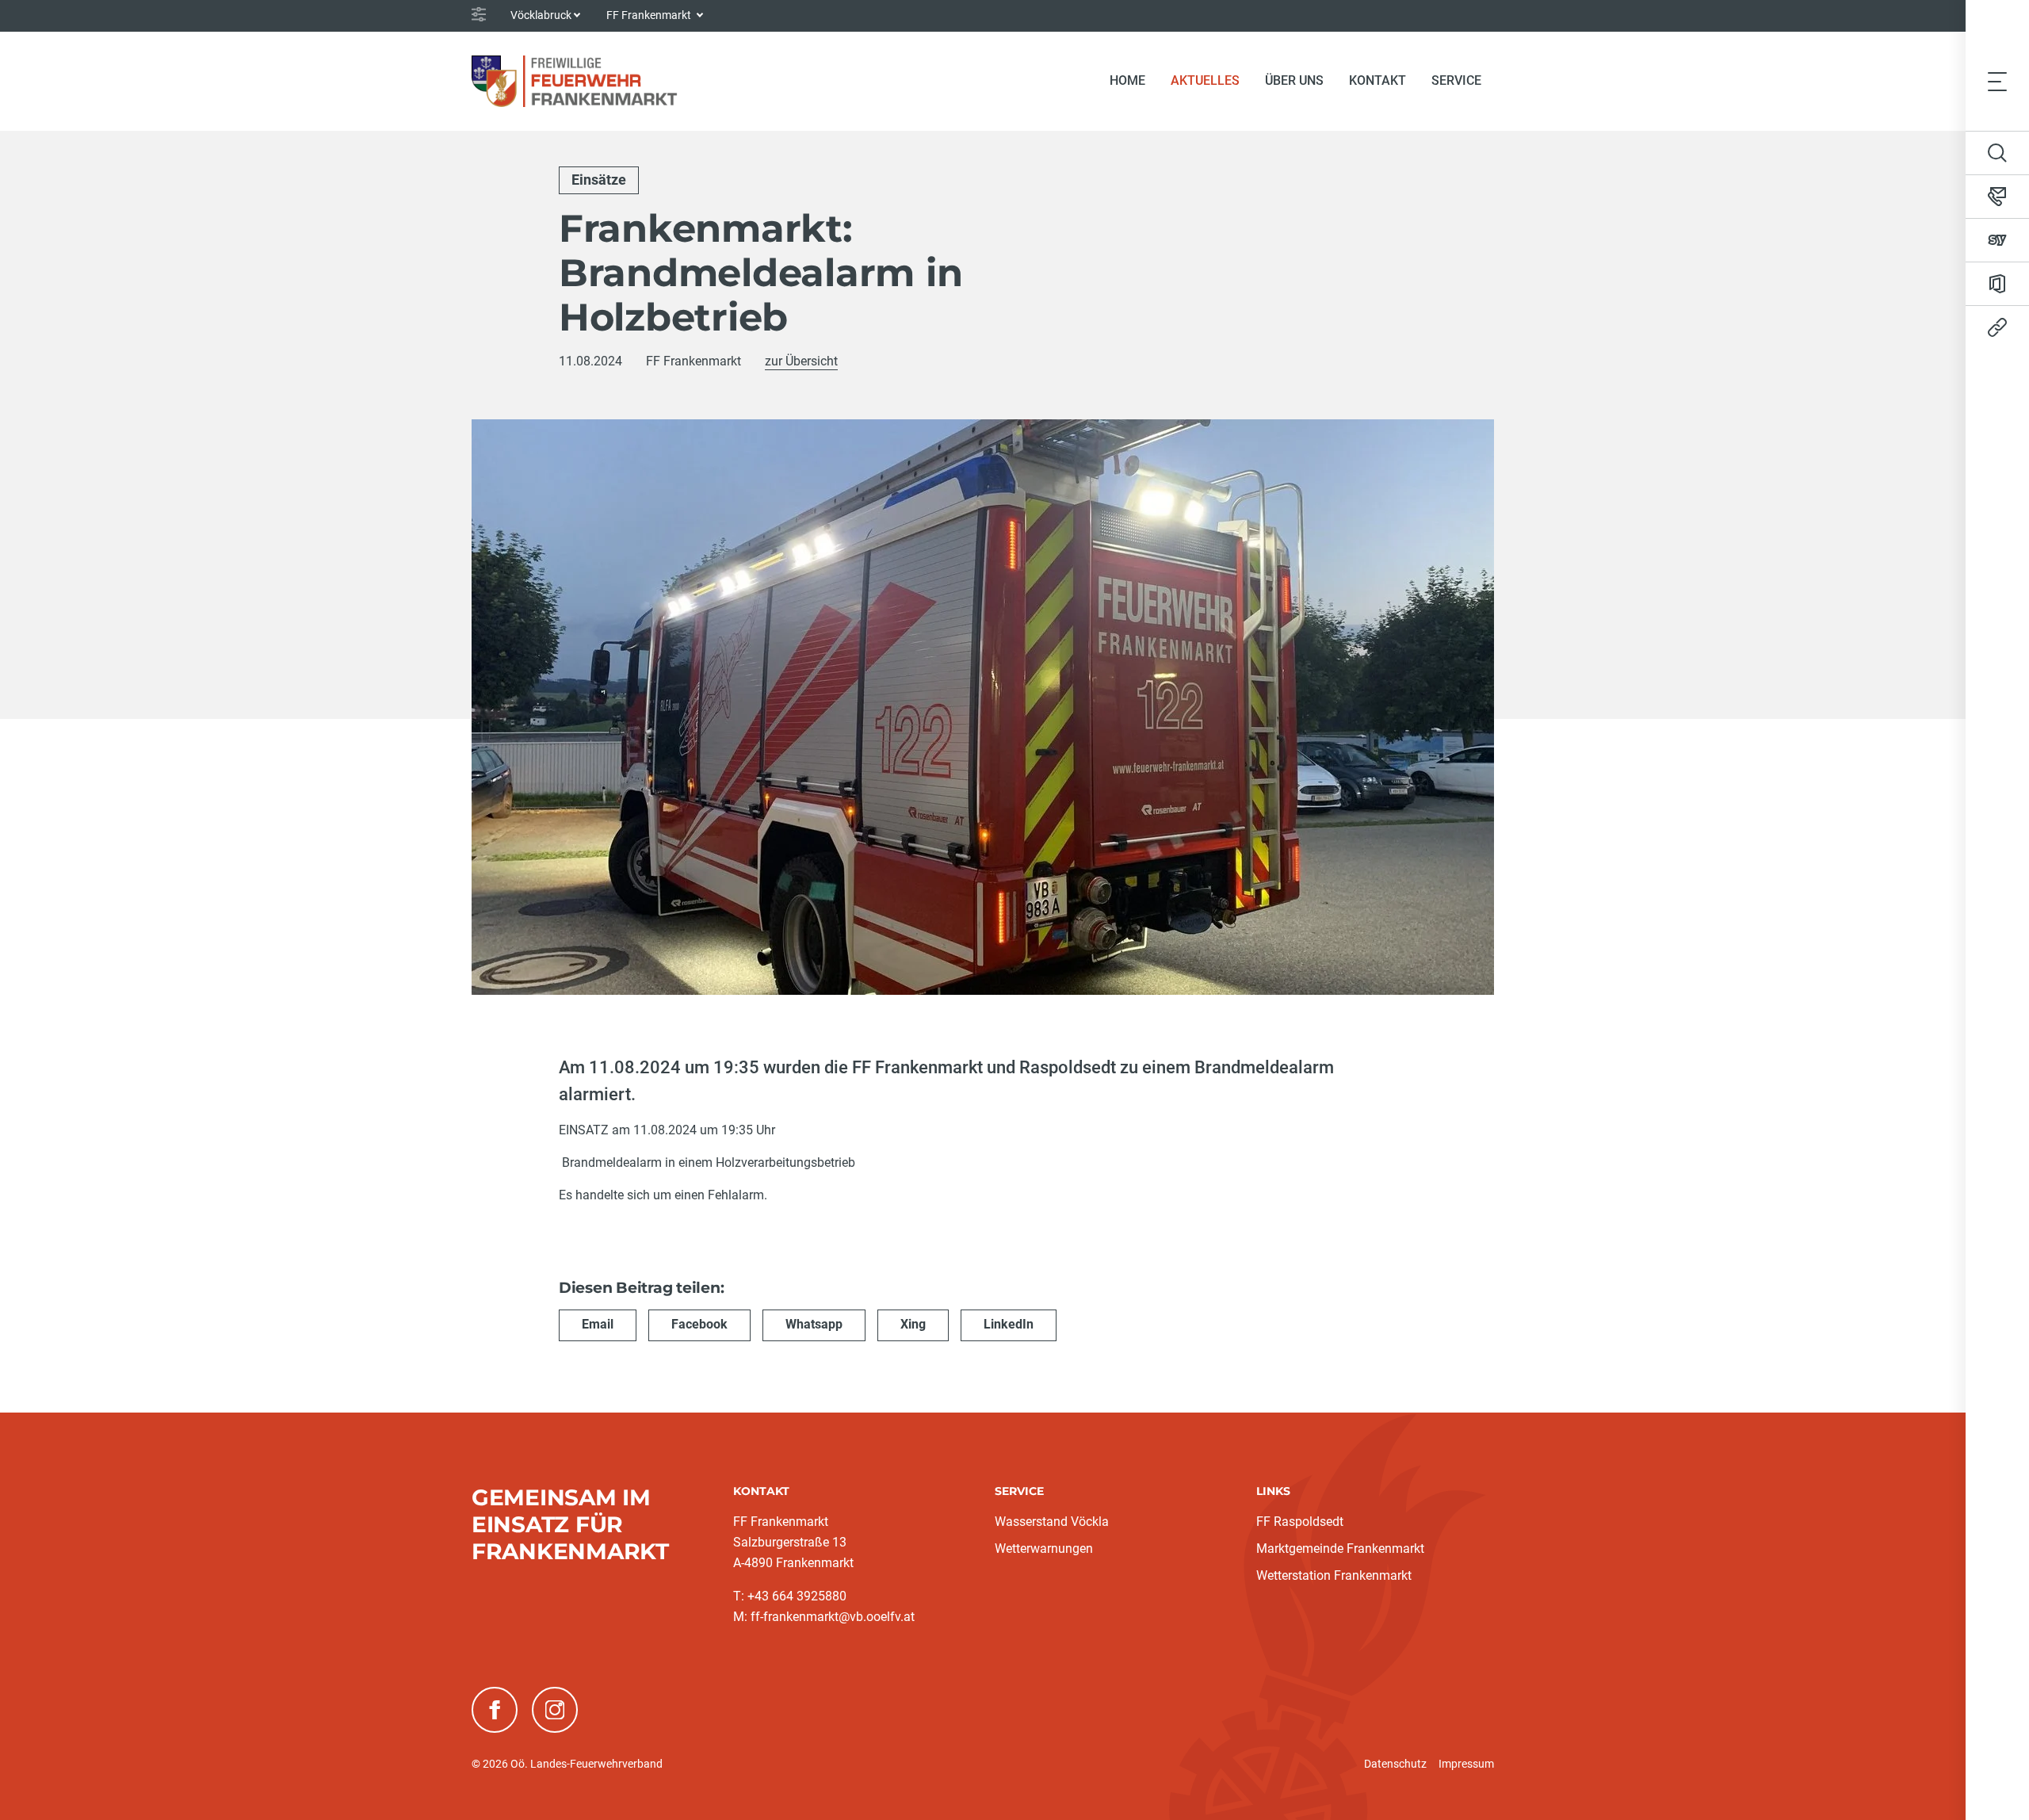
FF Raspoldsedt (1300, 1522)
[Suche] (1997, 153)
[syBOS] (1997, 240)
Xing (913, 1324)
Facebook (699, 1324)
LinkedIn (1009, 1324)
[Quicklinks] (1997, 327)
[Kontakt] (1997, 197)
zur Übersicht (801, 361)
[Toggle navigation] (1997, 81)
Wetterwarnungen (1044, 1549)
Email (598, 1324)
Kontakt (1378, 80)
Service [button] (1456, 80)
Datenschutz (1395, 1764)
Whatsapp (814, 1324)
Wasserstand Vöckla (1052, 1522)
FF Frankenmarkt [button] (650, 15)
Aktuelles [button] (1205, 80)
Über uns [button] (1294, 80)
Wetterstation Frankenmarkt (1334, 1575)
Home (1127, 80)
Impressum (1466, 1764)
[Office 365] (1997, 284)
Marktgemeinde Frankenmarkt (1340, 1549)
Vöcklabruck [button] (541, 15)
